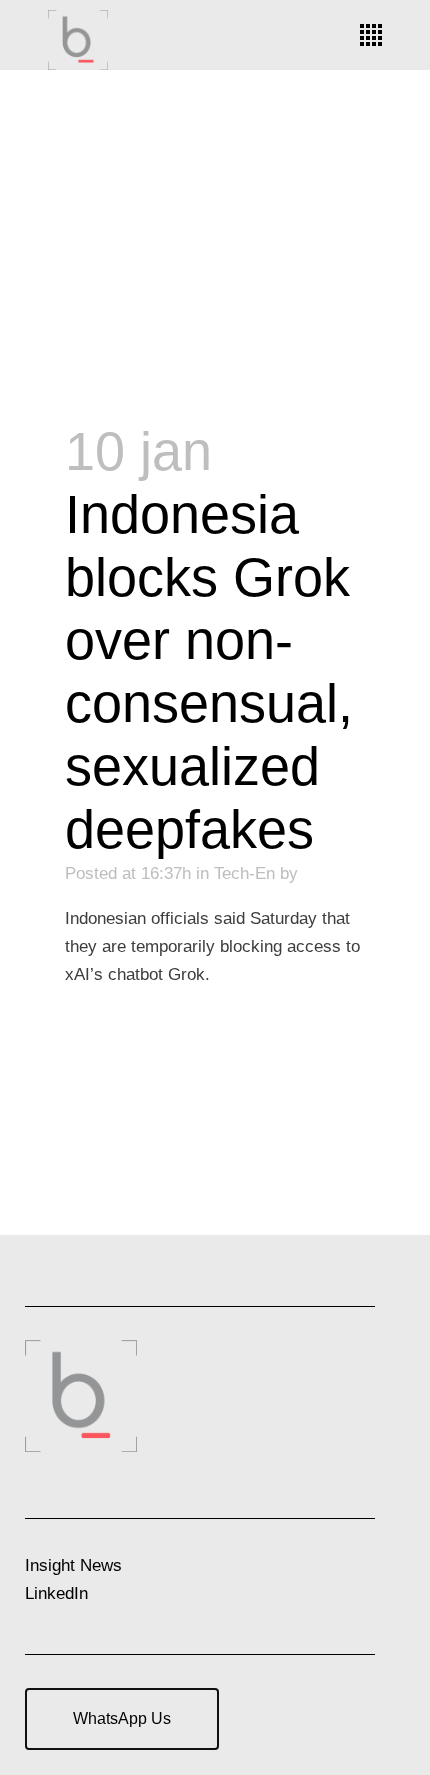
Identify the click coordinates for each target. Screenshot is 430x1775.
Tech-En (244, 873)
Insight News (73, 1565)
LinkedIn (56, 1593)
